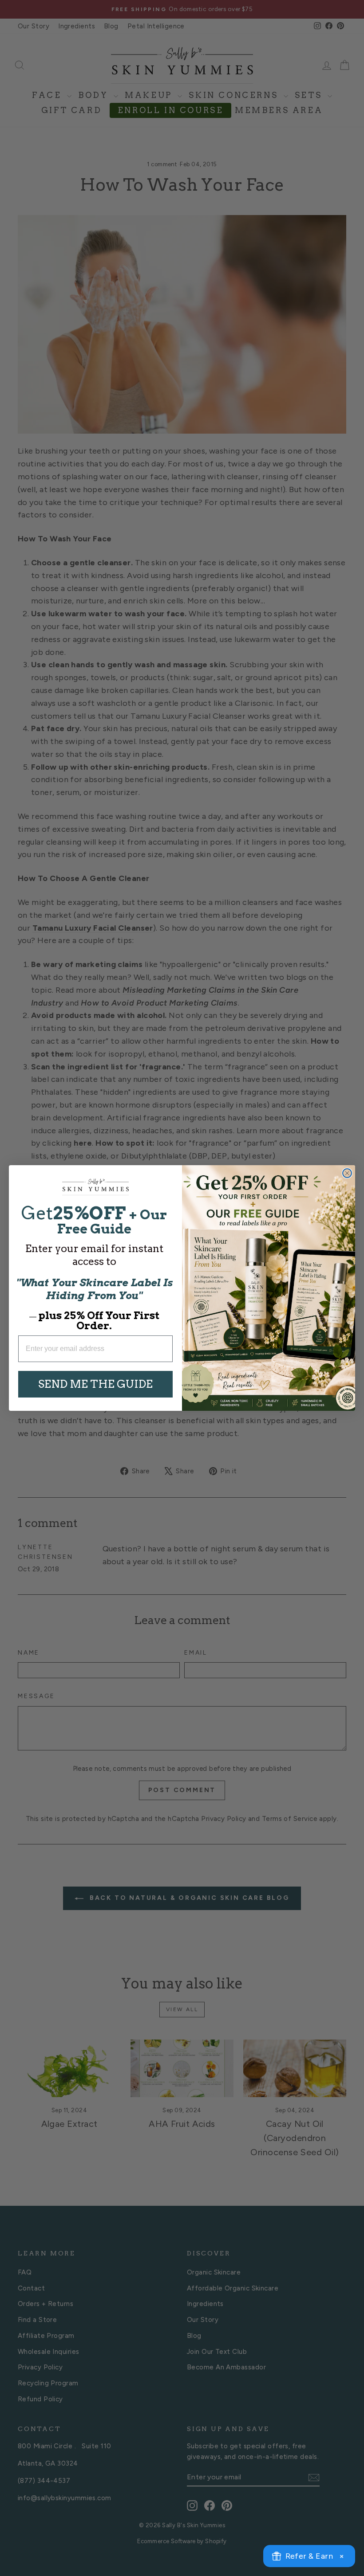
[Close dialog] (347, 1173)
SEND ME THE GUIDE (95, 1384)
